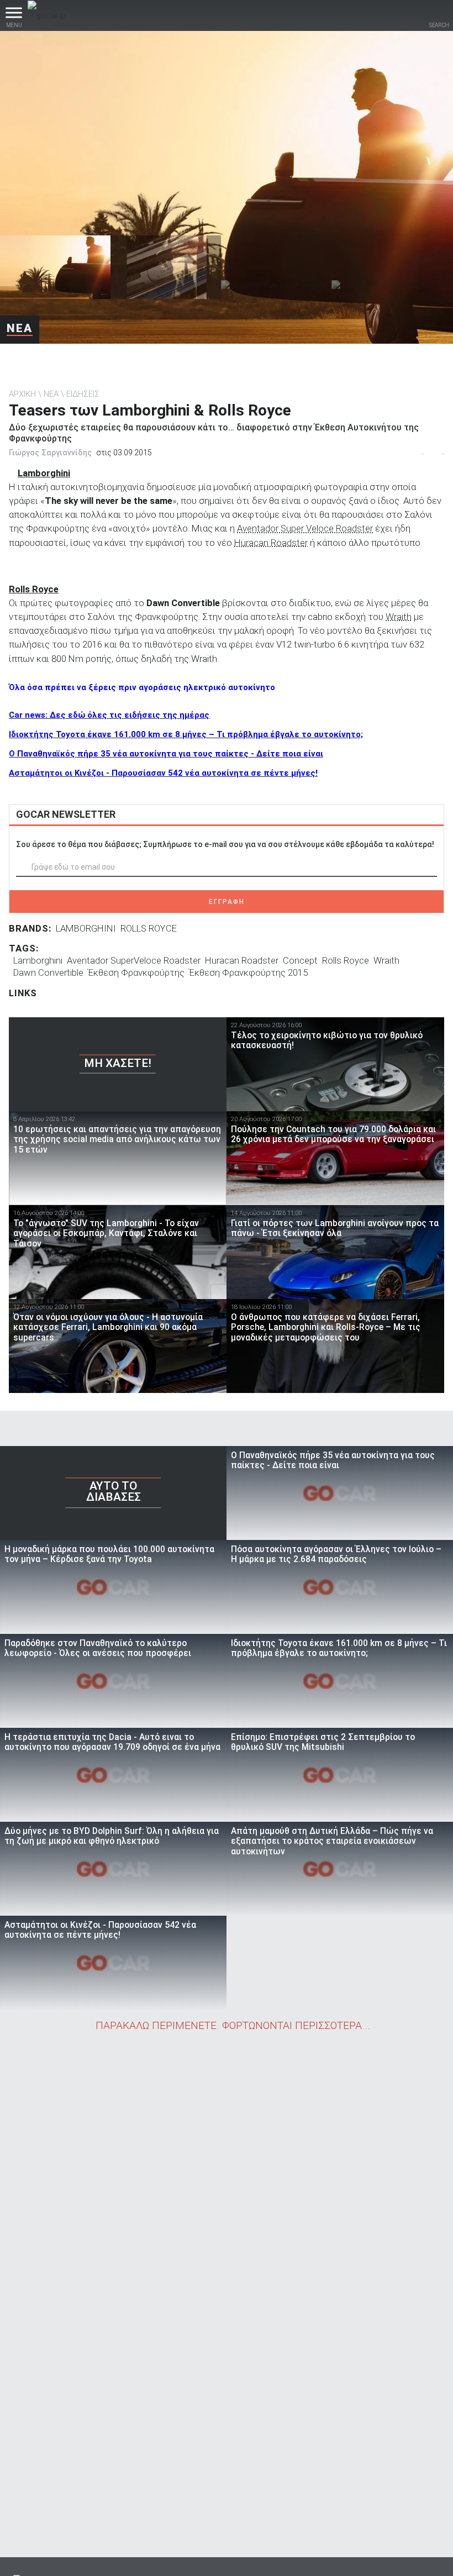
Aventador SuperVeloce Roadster (134, 960)
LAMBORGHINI (86, 928)
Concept (300, 960)
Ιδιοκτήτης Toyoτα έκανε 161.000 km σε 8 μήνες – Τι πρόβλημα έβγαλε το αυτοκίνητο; (186, 734)
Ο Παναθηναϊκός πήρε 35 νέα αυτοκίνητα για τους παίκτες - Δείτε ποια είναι (166, 754)
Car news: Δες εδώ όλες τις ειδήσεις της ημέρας (109, 715)
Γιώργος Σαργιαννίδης (50, 453)
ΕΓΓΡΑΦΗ (227, 902)
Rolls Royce (346, 960)
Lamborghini (38, 960)
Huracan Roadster (271, 543)
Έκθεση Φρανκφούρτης (136, 972)
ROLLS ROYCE (149, 928)
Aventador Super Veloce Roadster (305, 528)
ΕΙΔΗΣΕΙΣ (83, 394)
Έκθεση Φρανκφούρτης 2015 (248, 972)
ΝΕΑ (20, 328)
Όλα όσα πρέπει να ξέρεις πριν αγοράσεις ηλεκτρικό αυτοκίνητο (142, 687)
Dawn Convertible (48, 972)
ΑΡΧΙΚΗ (22, 394)
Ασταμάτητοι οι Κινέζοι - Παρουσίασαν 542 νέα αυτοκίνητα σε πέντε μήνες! (163, 773)
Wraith (399, 617)
